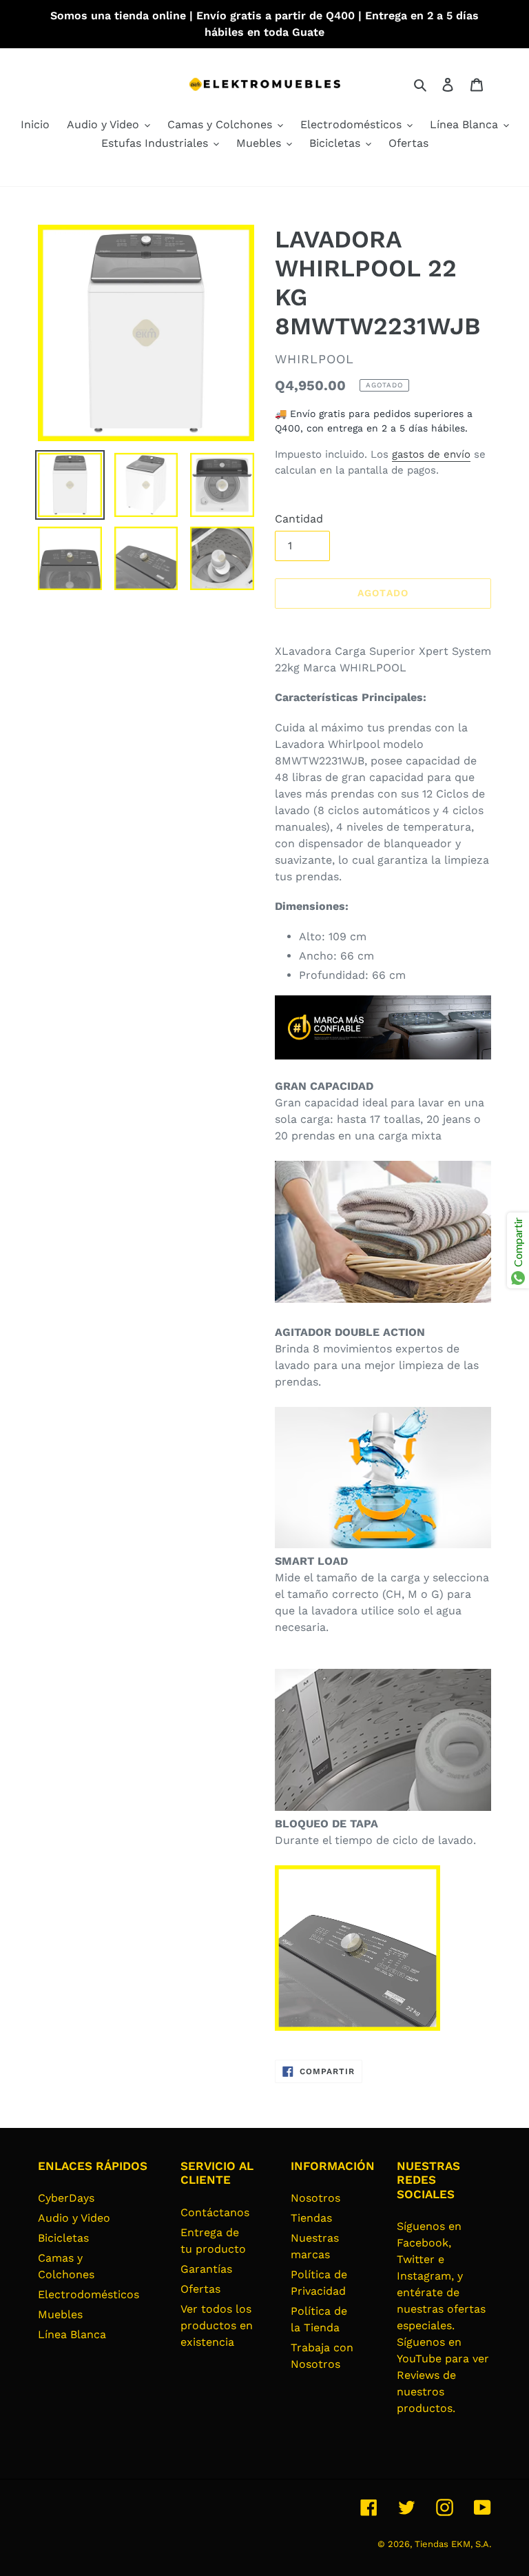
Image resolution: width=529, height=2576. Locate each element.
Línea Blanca (72, 2334)
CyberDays (66, 2198)
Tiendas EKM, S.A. (453, 2544)
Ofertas (200, 2289)
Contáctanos (215, 2212)
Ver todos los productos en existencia (217, 2325)
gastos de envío (431, 454)
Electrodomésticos (89, 2294)
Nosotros (315, 2198)
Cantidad (299, 519)
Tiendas (311, 2218)
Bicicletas (63, 2238)
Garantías (206, 2269)
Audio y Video (74, 2218)
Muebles (60, 2314)
